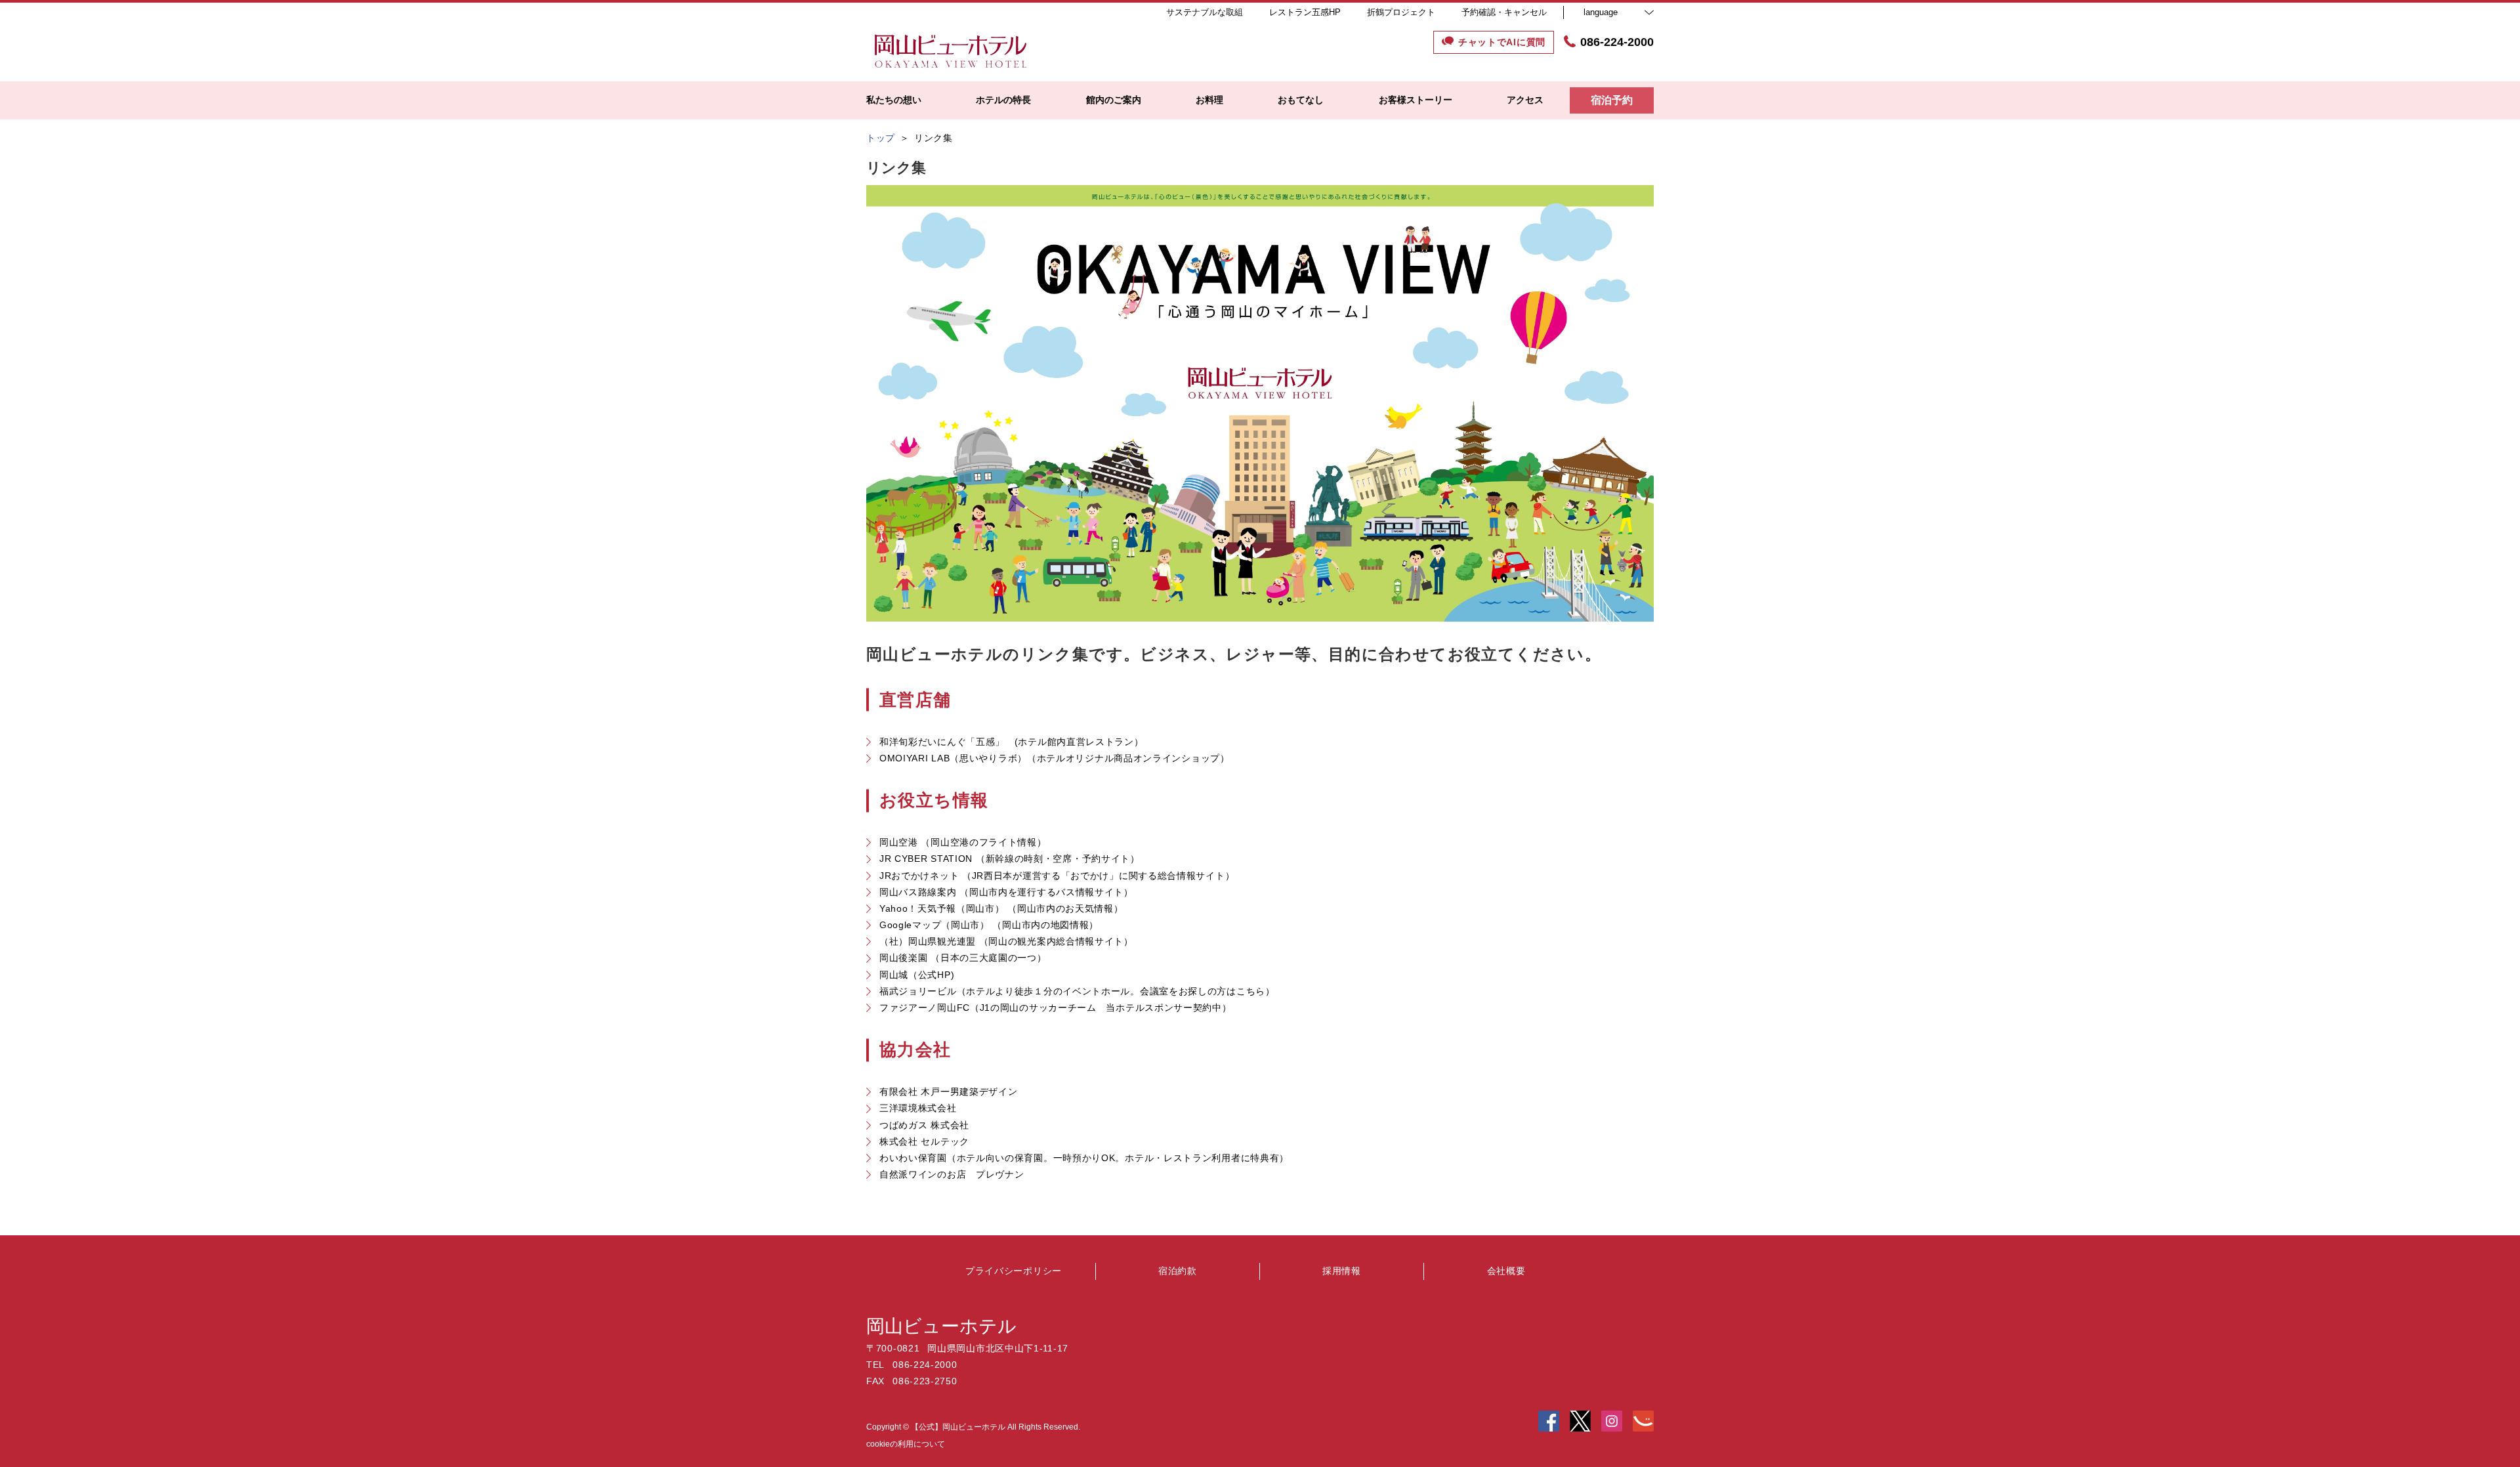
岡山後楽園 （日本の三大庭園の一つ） (963, 958)
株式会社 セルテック (924, 1141)
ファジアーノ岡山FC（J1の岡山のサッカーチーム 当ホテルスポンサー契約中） (1056, 1008)
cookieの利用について (906, 1444)
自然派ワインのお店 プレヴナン (952, 1174)
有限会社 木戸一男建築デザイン (949, 1092)
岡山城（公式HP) (917, 975)
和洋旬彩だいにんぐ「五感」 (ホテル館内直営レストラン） (1012, 742)
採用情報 (1342, 1271)
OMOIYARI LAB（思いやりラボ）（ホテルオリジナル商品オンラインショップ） (1055, 758)
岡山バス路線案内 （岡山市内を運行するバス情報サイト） (1006, 892)
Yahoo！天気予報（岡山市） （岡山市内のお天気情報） (1001, 908)
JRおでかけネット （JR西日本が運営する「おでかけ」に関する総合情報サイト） (1057, 876)
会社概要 (1506, 1271)
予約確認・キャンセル (1504, 12)
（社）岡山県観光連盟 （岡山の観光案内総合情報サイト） (1006, 941)
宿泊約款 (1178, 1271)
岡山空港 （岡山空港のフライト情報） (963, 842)
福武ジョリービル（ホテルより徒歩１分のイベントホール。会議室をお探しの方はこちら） (1077, 991)
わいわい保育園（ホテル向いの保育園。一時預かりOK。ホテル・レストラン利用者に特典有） (1084, 1158)
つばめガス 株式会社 (924, 1125)
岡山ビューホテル (941, 1326)
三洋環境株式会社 (918, 1108)
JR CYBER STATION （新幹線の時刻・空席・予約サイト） (1010, 859)
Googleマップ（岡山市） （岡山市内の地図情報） (989, 925)
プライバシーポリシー (1014, 1271)
